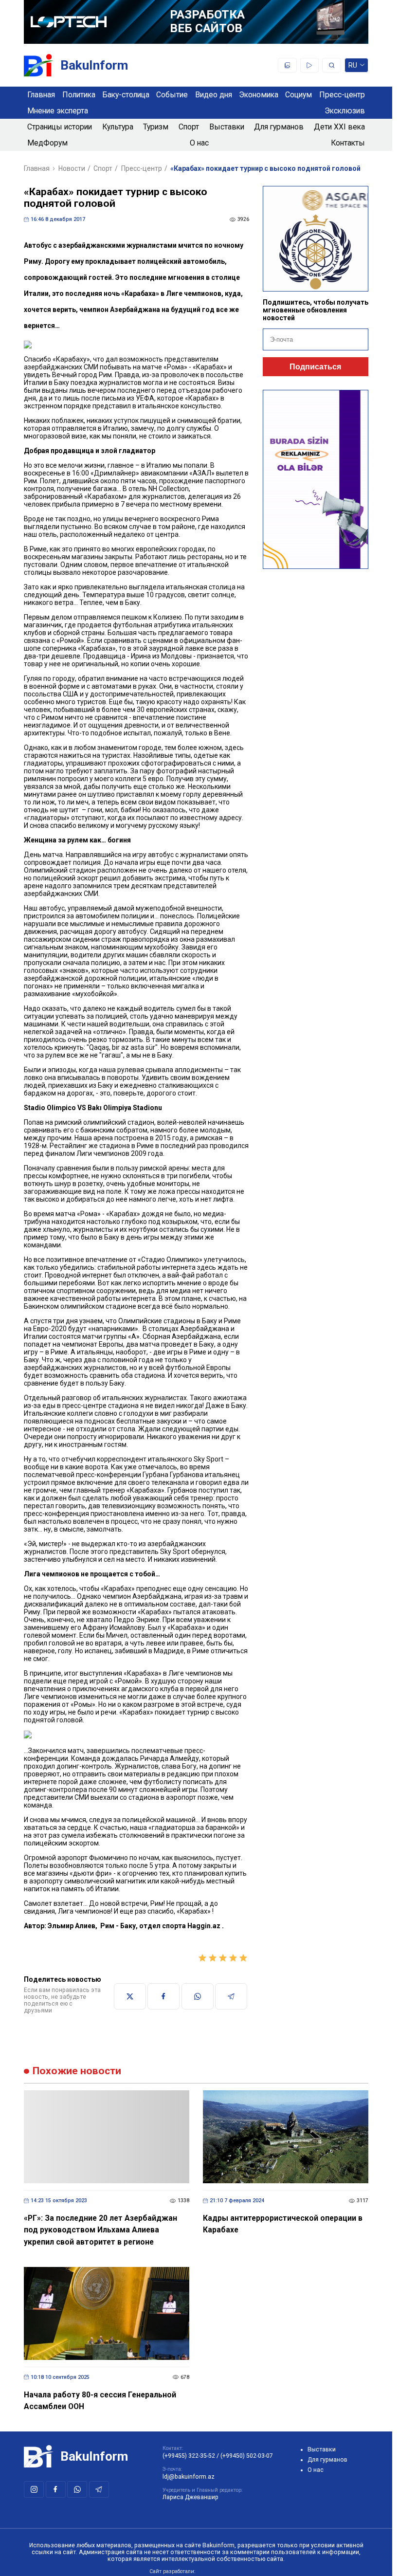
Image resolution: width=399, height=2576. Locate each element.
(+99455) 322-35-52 (189, 2456)
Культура (118, 127)
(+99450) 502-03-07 (247, 2456)
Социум (299, 95)
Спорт (189, 127)
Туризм (156, 127)
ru (353, 67)
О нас (199, 143)
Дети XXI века (339, 127)
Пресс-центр (342, 95)
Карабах (138, 293)
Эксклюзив (345, 111)
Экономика (259, 95)
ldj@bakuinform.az (189, 2477)
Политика (79, 95)
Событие (172, 95)
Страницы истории (60, 127)
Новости (72, 168)
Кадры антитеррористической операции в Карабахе (283, 2224)
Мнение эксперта (58, 111)
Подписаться (315, 367)
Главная (41, 95)
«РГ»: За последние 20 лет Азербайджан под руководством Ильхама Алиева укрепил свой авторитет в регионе (100, 2230)
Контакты (348, 143)
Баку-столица (126, 95)
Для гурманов (279, 127)
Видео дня (214, 95)
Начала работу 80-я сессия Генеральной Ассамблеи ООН (100, 2401)
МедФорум (47, 143)
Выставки (227, 127)
